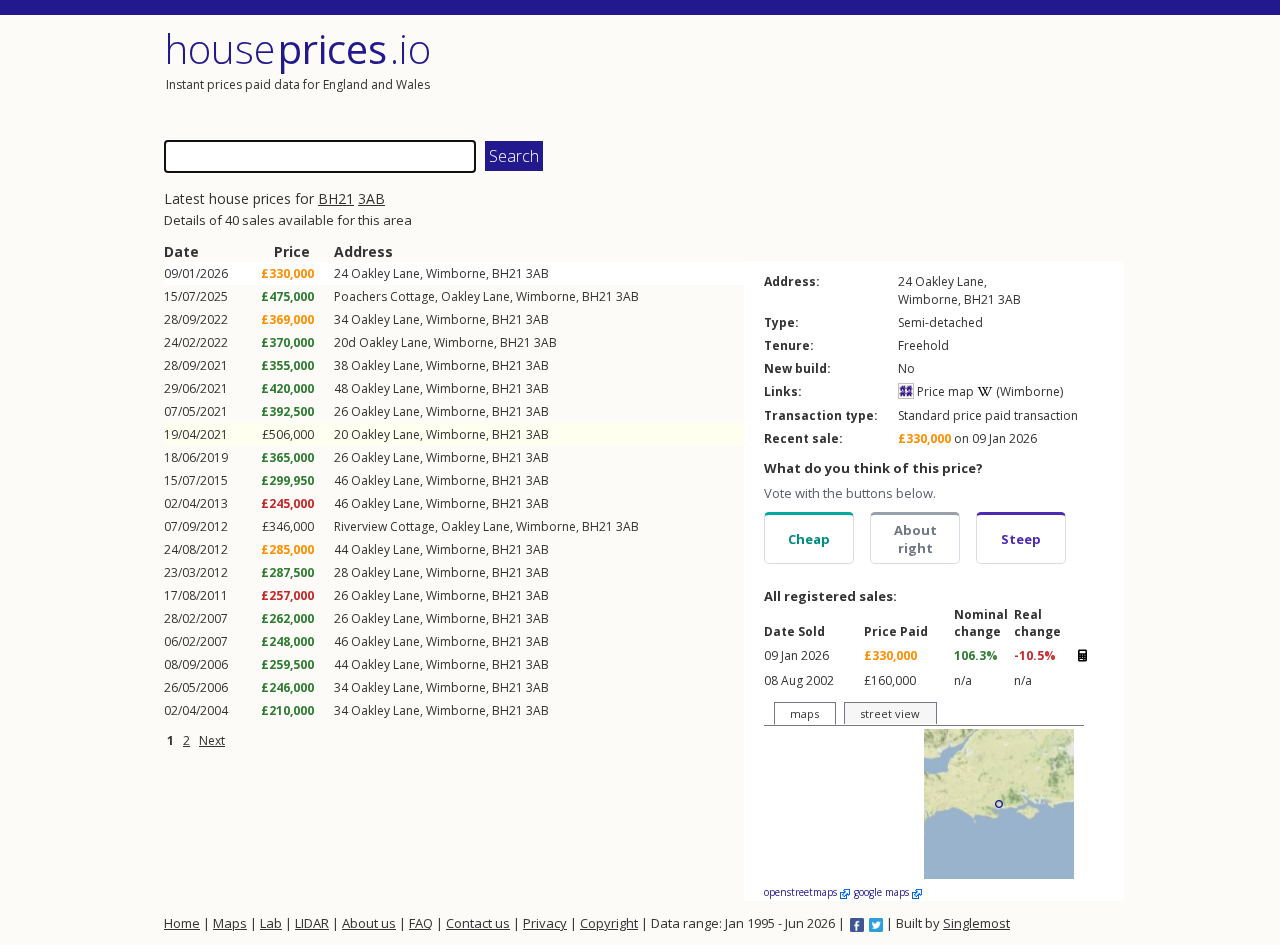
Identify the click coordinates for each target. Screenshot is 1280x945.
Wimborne (456, 273)
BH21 (336, 198)
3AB (371, 198)
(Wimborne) (1028, 391)
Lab (271, 923)
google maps (883, 892)
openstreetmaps (802, 892)
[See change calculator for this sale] (1082, 655)
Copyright (609, 923)
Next (212, 740)
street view (890, 713)
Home (182, 923)
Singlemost (976, 923)
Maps (230, 923)
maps (804, 713)
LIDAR (312, 923)
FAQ (421, 923)
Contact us (478, 923)
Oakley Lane (385, 273)
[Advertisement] (884, 75)
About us (369, 923)
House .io (297, 48)
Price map (944, 391)
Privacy (545, 923)
